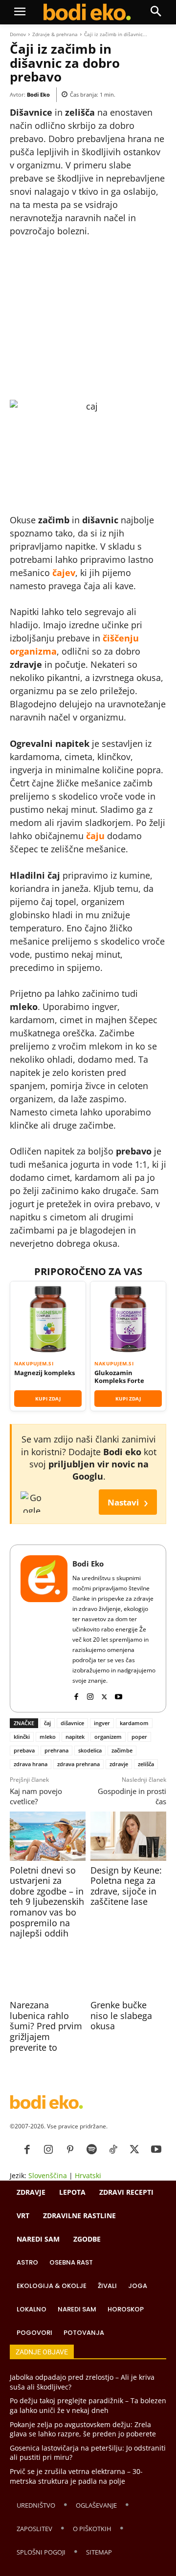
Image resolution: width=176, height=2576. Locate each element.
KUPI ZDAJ (48, 1399)
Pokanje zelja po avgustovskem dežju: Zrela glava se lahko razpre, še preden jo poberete (83, 2429)
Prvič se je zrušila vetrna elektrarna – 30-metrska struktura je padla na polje (76, 2476)
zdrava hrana (31, 1764)
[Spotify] (91, 2150)
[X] (104, 1695)
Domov (18, 34)
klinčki (22, 1737)
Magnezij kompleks (44, 1373)
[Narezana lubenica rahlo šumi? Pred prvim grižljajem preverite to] (48, 1971)
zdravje (119, 1764)
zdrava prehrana (78, 1764)
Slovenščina (48, 2175)
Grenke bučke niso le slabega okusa (121, 2015)
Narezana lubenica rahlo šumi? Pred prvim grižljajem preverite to (46, 2026)
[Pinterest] (70, 2150)
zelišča (146, 1764)
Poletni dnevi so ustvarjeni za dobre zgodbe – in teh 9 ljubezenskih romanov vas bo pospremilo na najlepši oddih (47, 1902)
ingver (102, 1723)
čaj (47, 1723)
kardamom (134, 1723)
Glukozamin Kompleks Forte (119, 1377)
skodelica (90, 1750)
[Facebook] (76, 1695)
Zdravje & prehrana (55, 34)
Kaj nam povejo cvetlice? (36, 1796)
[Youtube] (119, 1695)
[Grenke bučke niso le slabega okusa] (128, 1971)
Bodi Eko (38, 94)
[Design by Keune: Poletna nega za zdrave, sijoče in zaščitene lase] (128, 1836)
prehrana (56, 1750)
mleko (48, 1737)
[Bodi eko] (87, 12)
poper (139, 1737)
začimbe (122, 1750)
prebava (24, 1750)
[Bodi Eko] (44, 1628)
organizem (108, 1737)
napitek (75, 1737)
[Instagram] (90, 1695)
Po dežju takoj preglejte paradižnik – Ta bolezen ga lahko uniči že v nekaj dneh (88, 2405)
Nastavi (128, 1502)
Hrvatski (88, 2175)
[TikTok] (113, 2150)
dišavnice (72, 1723)
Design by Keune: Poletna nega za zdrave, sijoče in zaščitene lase (126, 1886)
